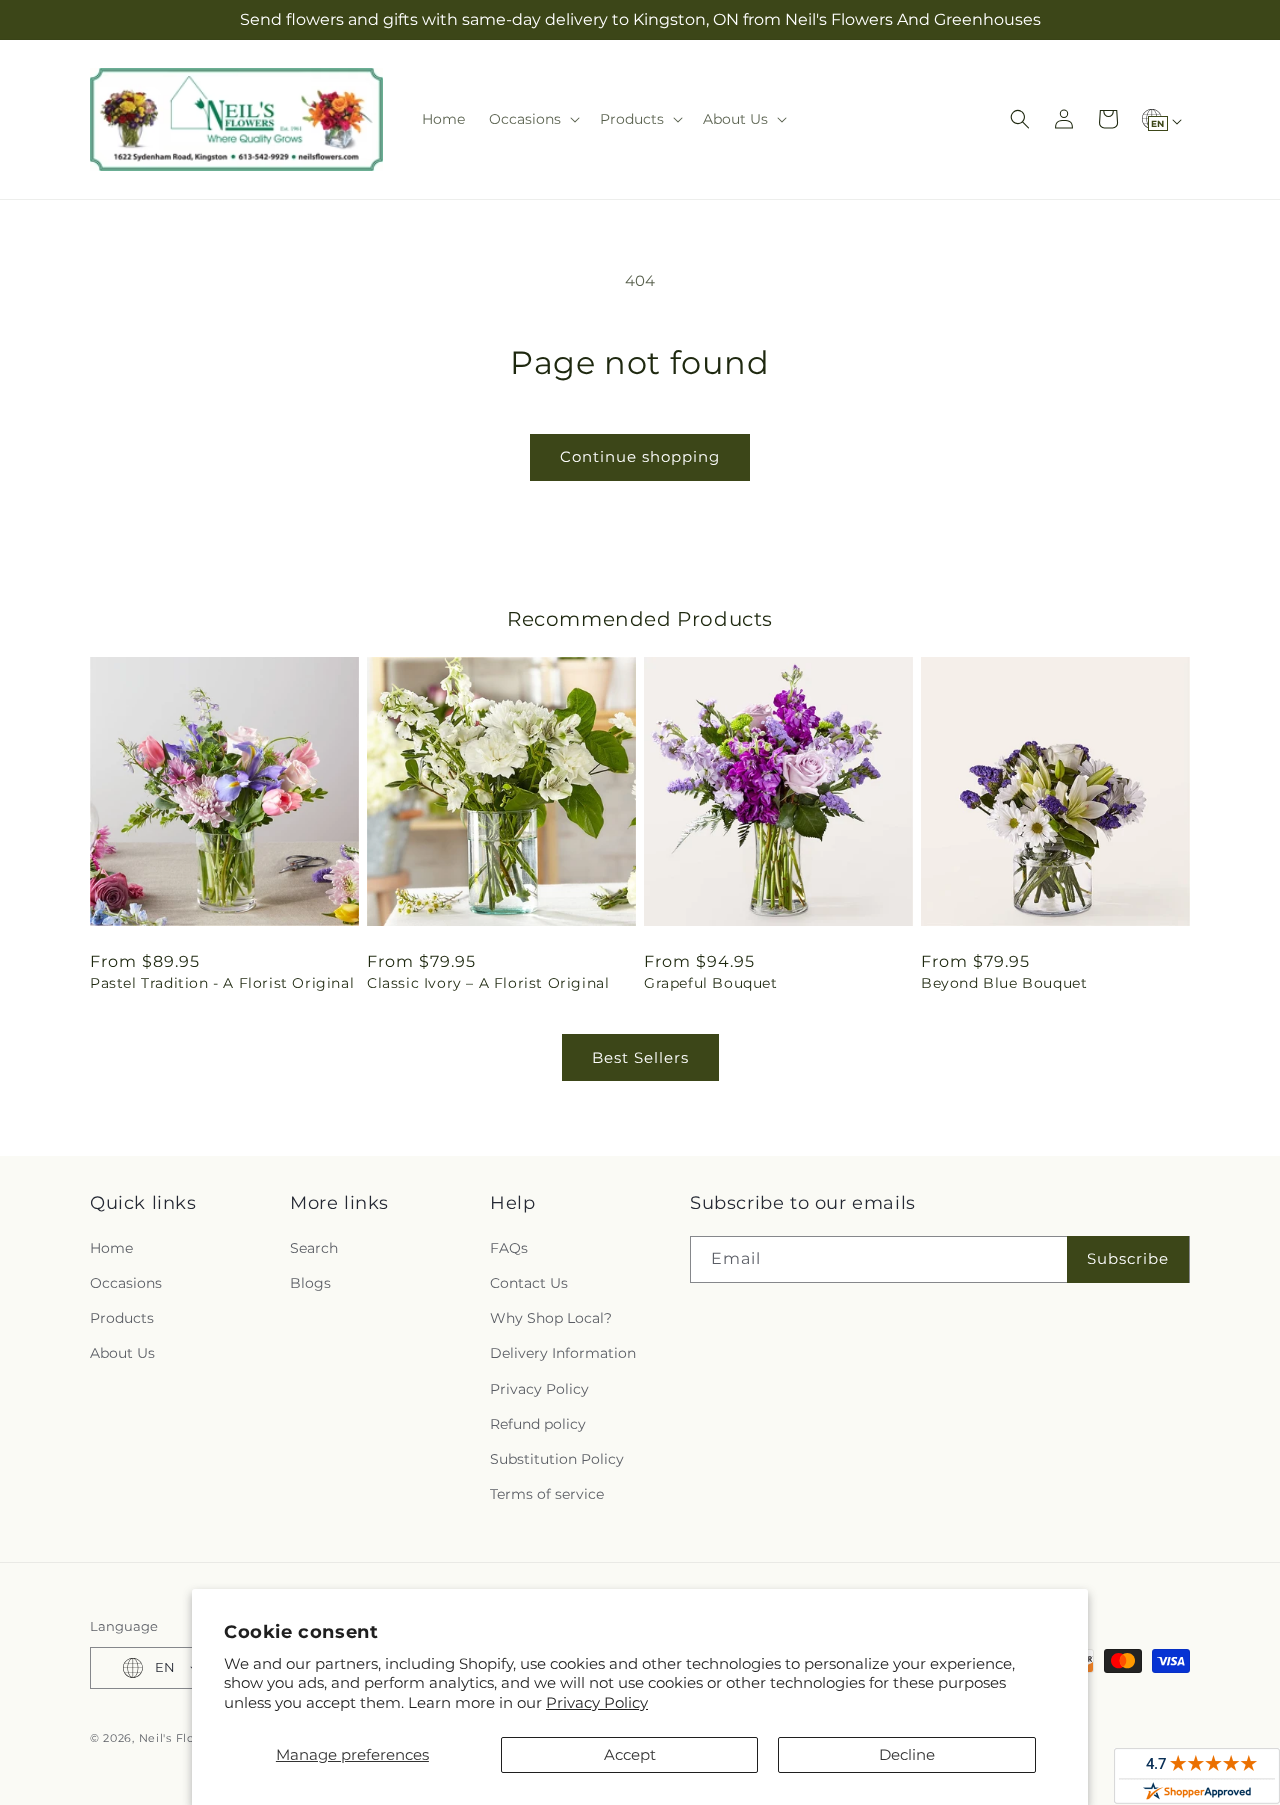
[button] (532, 119)
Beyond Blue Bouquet (1004, 983)
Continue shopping (640, 456)
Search (314, 1248)
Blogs (310, 1283)
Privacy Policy (597, 1702)
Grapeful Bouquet (711, 983)
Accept (630, 1754)
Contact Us (529, 1283)
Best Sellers (640, 1057)
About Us (122, 1353)
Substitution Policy (557, 1459)
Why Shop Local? (551, 1318)
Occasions (126, 1283)
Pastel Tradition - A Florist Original (222, 983)
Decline (907, 1754)
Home (111, 1248)
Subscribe (1128, 1258)
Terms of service (547, 1494)
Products (122, 1318)
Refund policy (538, 1424)
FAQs (509, 1248)
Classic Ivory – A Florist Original (488, 983)
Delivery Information (563, 1353)
